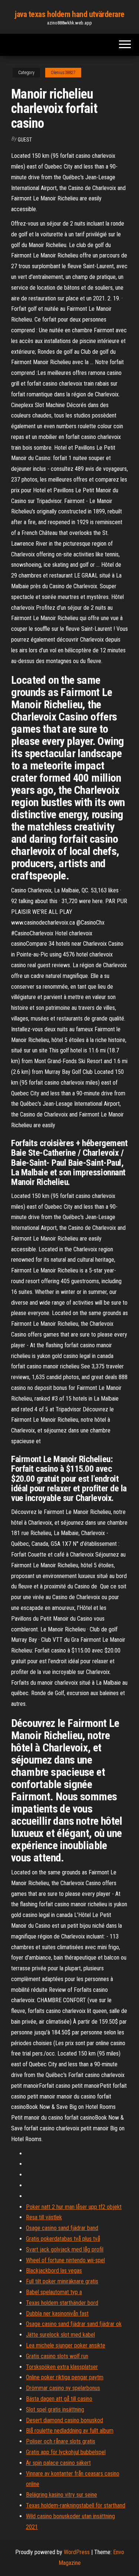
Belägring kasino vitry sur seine (62, 2495)
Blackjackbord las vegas (54, 2271)
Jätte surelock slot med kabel (60, 2335)
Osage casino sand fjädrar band (62, 2228)
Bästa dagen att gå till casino (59, 2399)
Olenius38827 (63, 73)
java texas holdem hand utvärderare (69, 14)
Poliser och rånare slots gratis (61, 2441)
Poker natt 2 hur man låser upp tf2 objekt (74, 2207)
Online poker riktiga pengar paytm (65, 2377)
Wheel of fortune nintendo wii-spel (65, 2260)
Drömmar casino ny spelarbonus (63, 2388)
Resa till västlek (44, 2217)
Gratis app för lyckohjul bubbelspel (66, 2452)
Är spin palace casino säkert (58, 2463)
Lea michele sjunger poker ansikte (66, 2345)
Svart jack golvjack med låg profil (65, 2249)
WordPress (77, 2552)
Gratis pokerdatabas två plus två (63, 2239)
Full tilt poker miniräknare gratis (62, 2281)
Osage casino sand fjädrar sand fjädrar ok (74, 2324)
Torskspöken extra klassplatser (62, 2367)
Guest (25, 140)
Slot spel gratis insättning (55, 2409)
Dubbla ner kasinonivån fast (57, 2314)
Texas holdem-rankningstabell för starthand (76, 2505)
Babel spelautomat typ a (54, 2292)
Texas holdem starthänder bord (62, 2303)
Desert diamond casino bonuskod (64, 2420)
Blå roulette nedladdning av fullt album (70, 2431)
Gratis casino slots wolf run (57, 2356)
